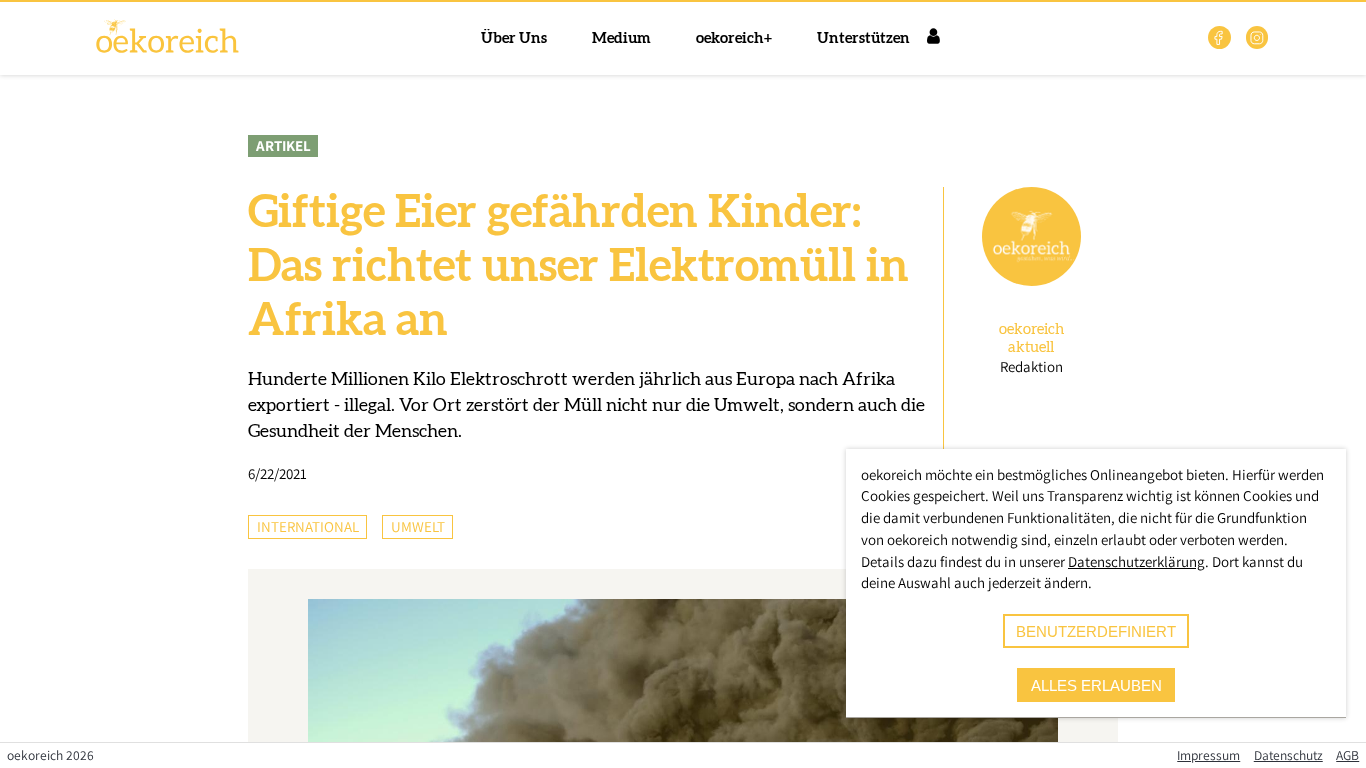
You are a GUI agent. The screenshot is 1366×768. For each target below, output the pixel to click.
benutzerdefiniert (1096, 631)
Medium (621, 38)
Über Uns (514, 38)
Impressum (1208, 755)
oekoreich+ (734, 38)
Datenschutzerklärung (1136, 561)
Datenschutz (1288, 755)
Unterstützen (863, 38)
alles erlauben (1096, 685)
